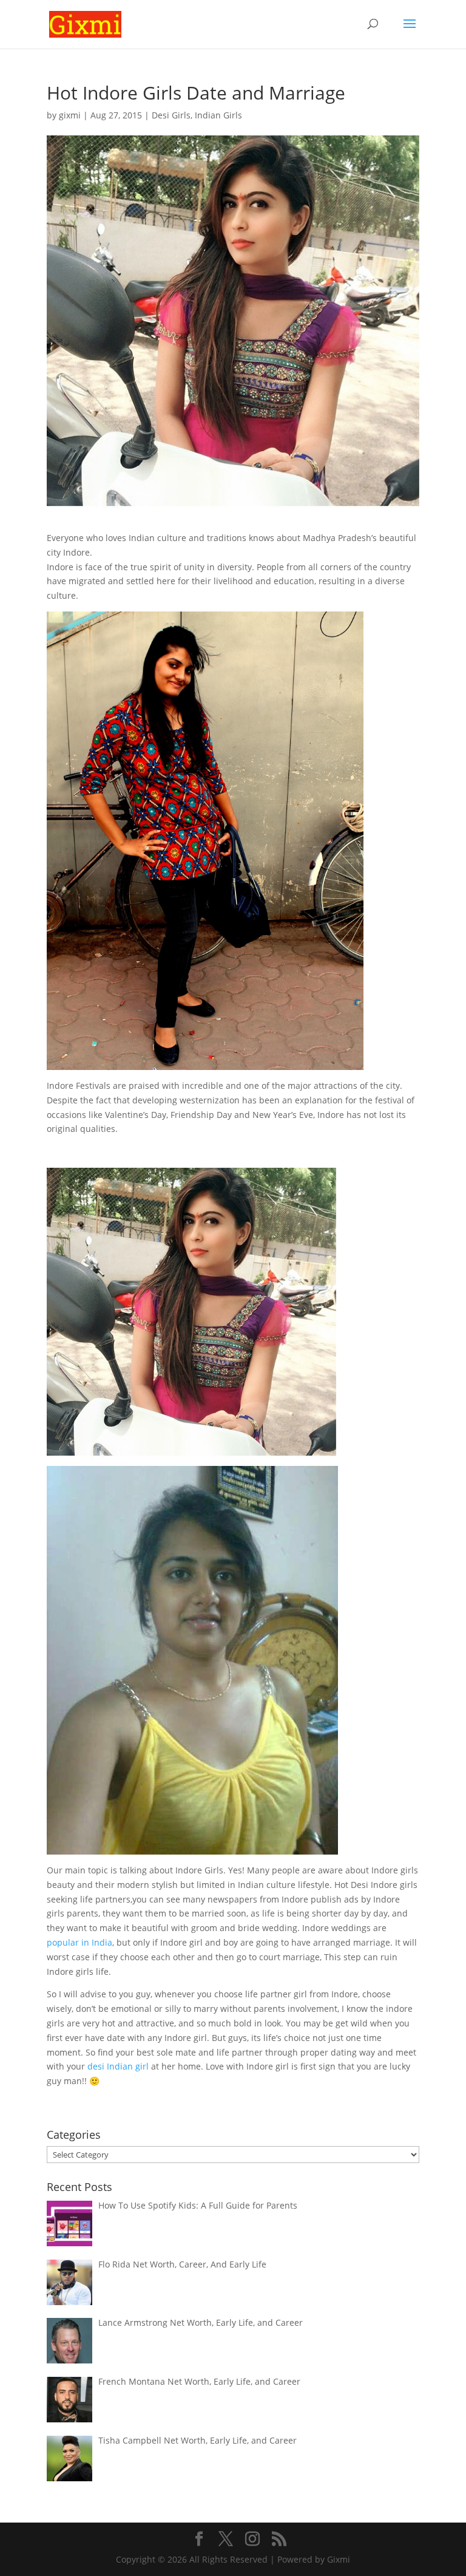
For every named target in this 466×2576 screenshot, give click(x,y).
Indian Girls (218, 115)
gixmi (70, 115)
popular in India (79, 1942)
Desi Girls (171, 115)
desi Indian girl (117, 2066)
